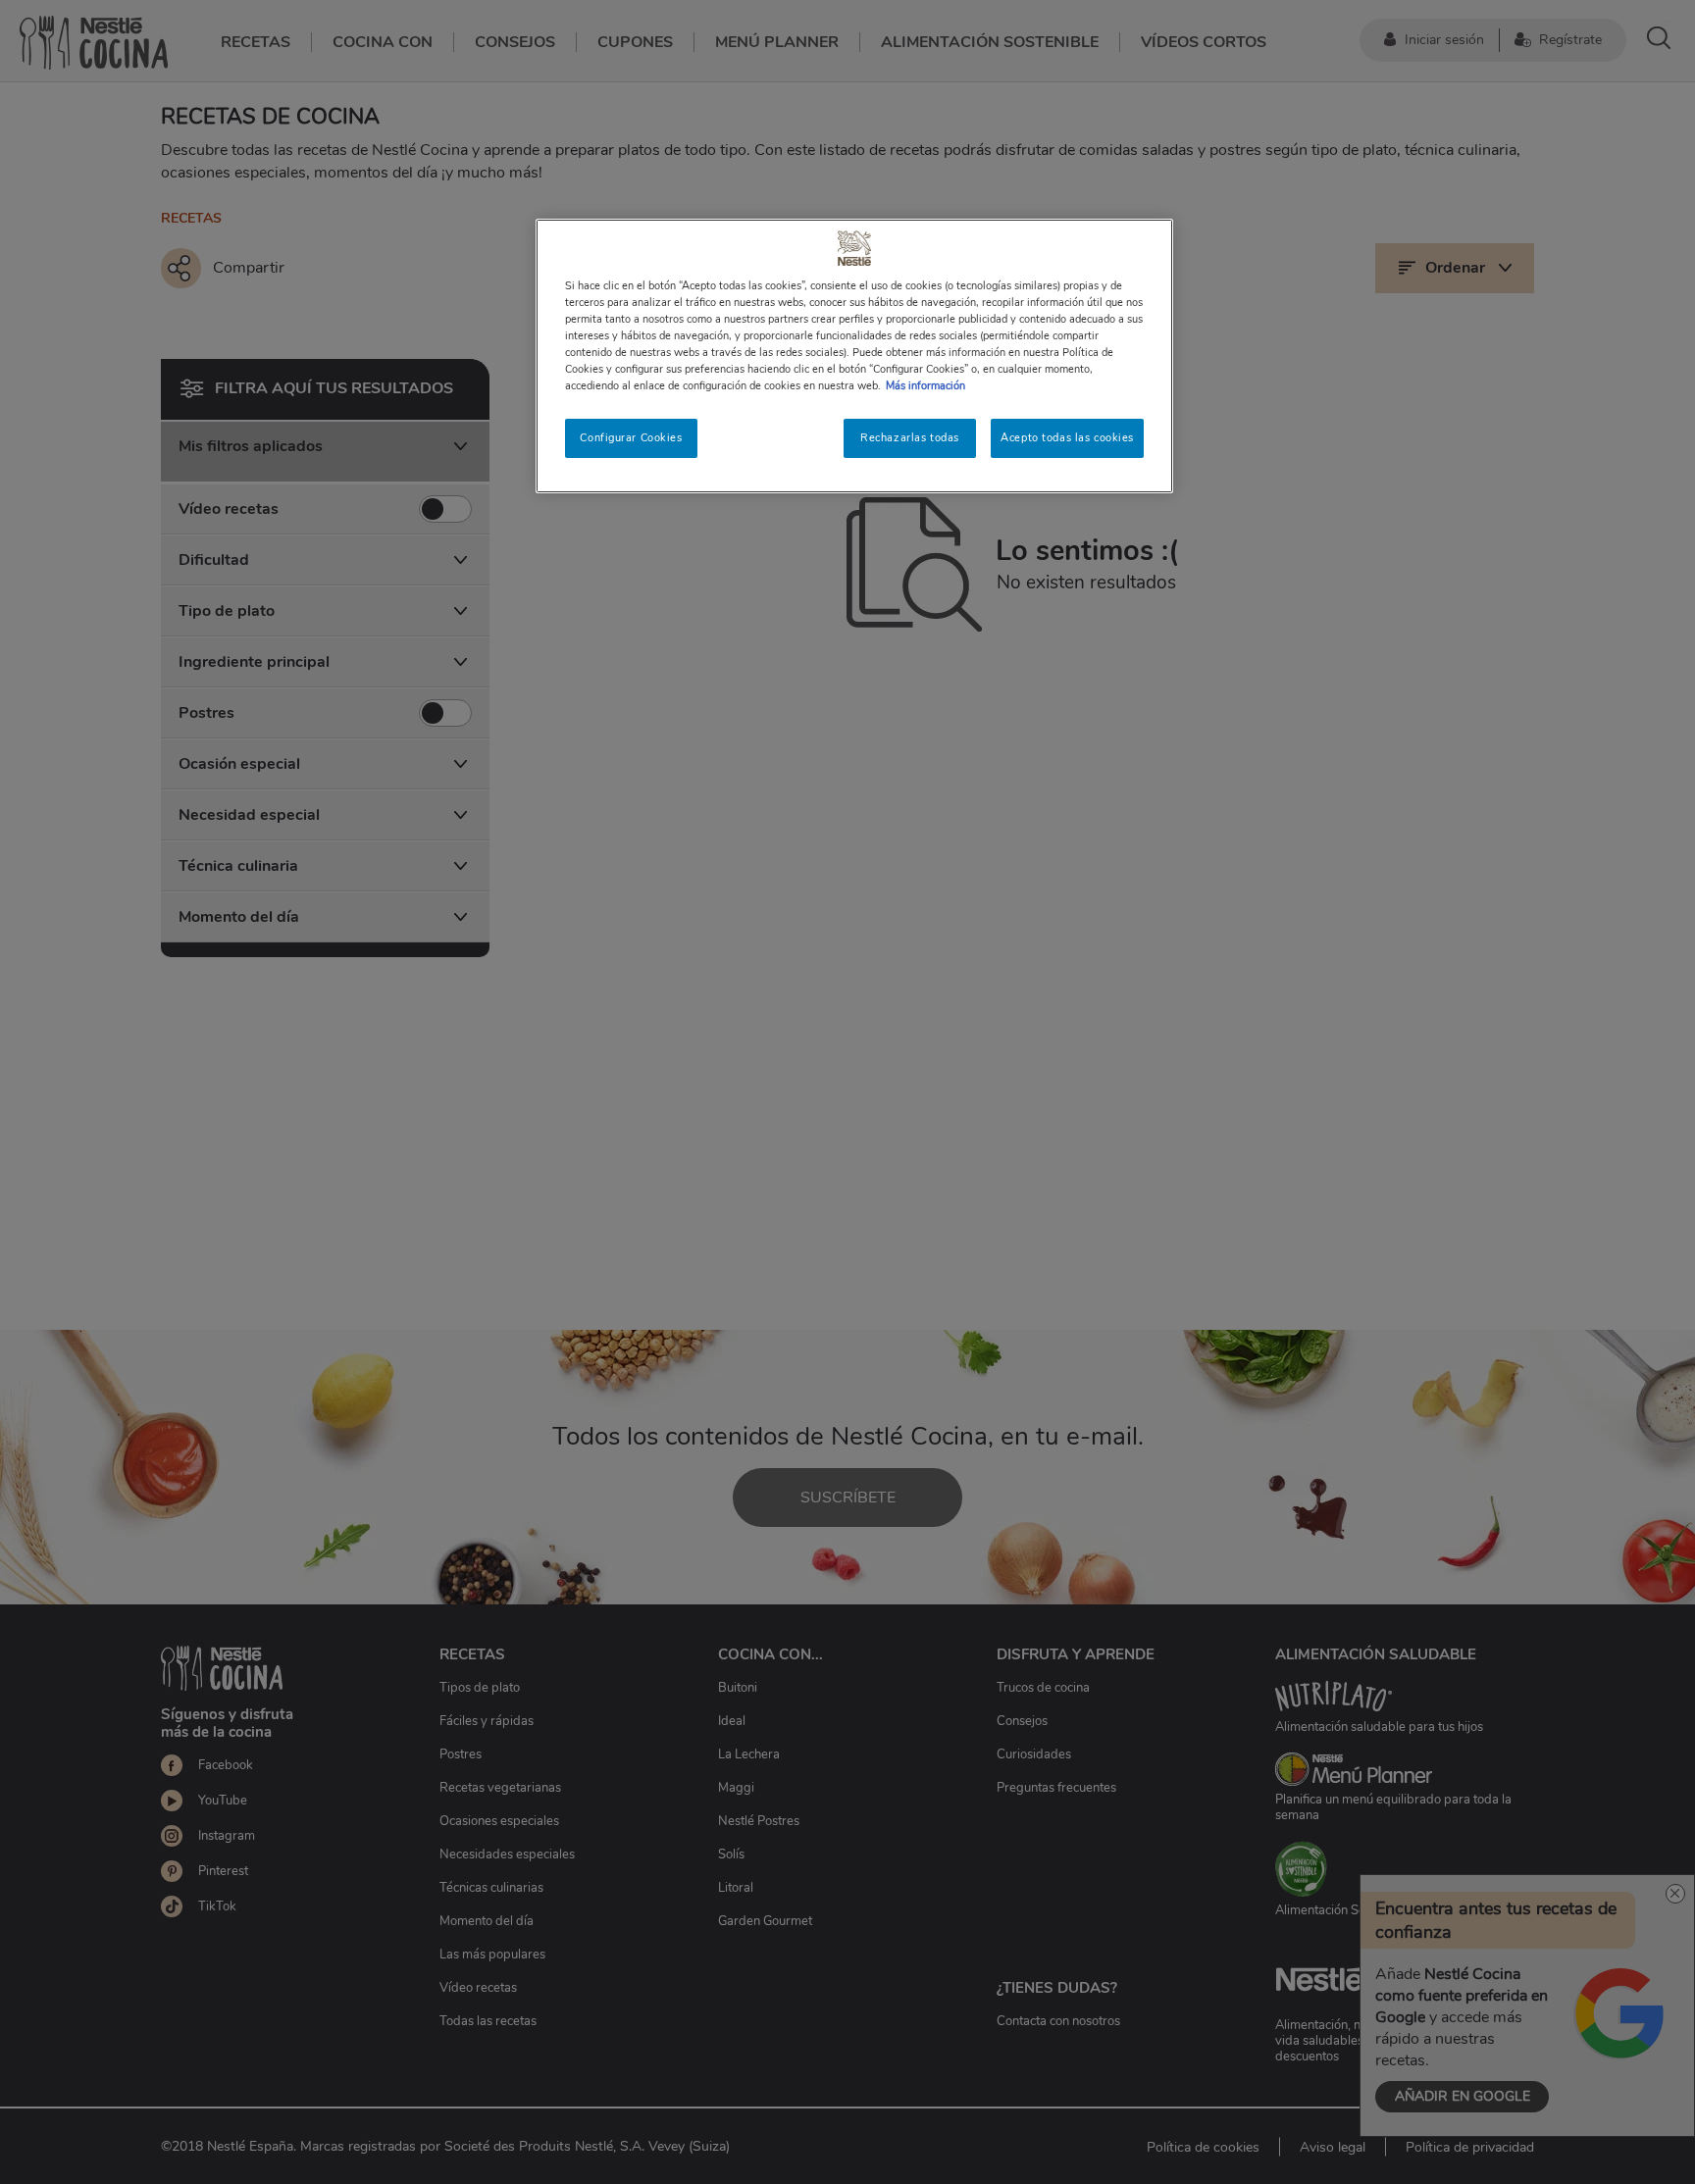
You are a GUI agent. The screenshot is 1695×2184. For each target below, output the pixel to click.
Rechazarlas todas (910, 437)
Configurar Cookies (631, 437)
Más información (925, 385)
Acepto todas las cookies (1067, 437)
